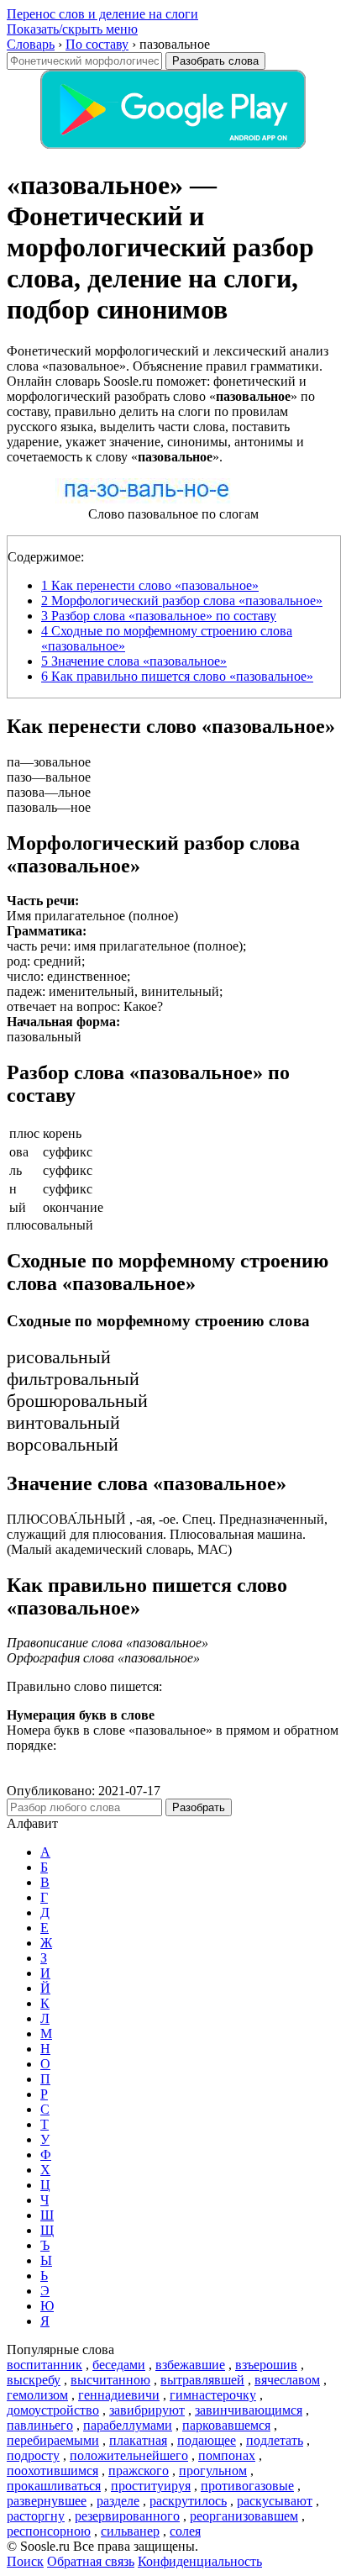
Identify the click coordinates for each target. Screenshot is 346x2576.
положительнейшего (129, 2455)
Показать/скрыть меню (72, 29)
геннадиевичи (119, 2395)
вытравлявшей (202, 2380)
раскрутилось (188, 2501)
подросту (33, 2455)
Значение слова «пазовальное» (134, 661)
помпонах (227, 2455)
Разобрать (199, 1807)
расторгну (36, 2516)
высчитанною (110, 2380)
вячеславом (287, 2380)
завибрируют (147, 2410)
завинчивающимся (249, 2410)
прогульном (213, 2471)
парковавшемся (226, 2425)
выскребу (34, 2380)
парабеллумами (128, 2425)
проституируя (151, 2486)
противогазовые (247, 2486)
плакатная (138, 2440)
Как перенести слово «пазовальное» (150, 585)
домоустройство (53, 2410)
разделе (118, 2501)
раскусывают (275, 2501)
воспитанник (45, 2365)
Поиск (25, 2561)
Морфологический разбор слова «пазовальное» (182, 601)
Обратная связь (91, 2561)
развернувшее (47, 2501)
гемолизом (37, 2395)
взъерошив (266, 2365)
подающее (207, 2440)
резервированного (127, 2516)
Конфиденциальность (200, 2561)
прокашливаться (54, 2486)
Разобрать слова (215, 61)
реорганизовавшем (244, 2516)
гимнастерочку (213, 2395)
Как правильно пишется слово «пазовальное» (177, 676)
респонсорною (49, 2531)
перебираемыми (53, 2440)
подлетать (275, 2440)
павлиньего (40, 2425)
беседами (119, 2365)
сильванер (130, 2531)
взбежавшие (190, 2365)
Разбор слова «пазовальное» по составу (159, 616)
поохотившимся (52, 2471)
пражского (139, 2471)
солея (185, 2531)
